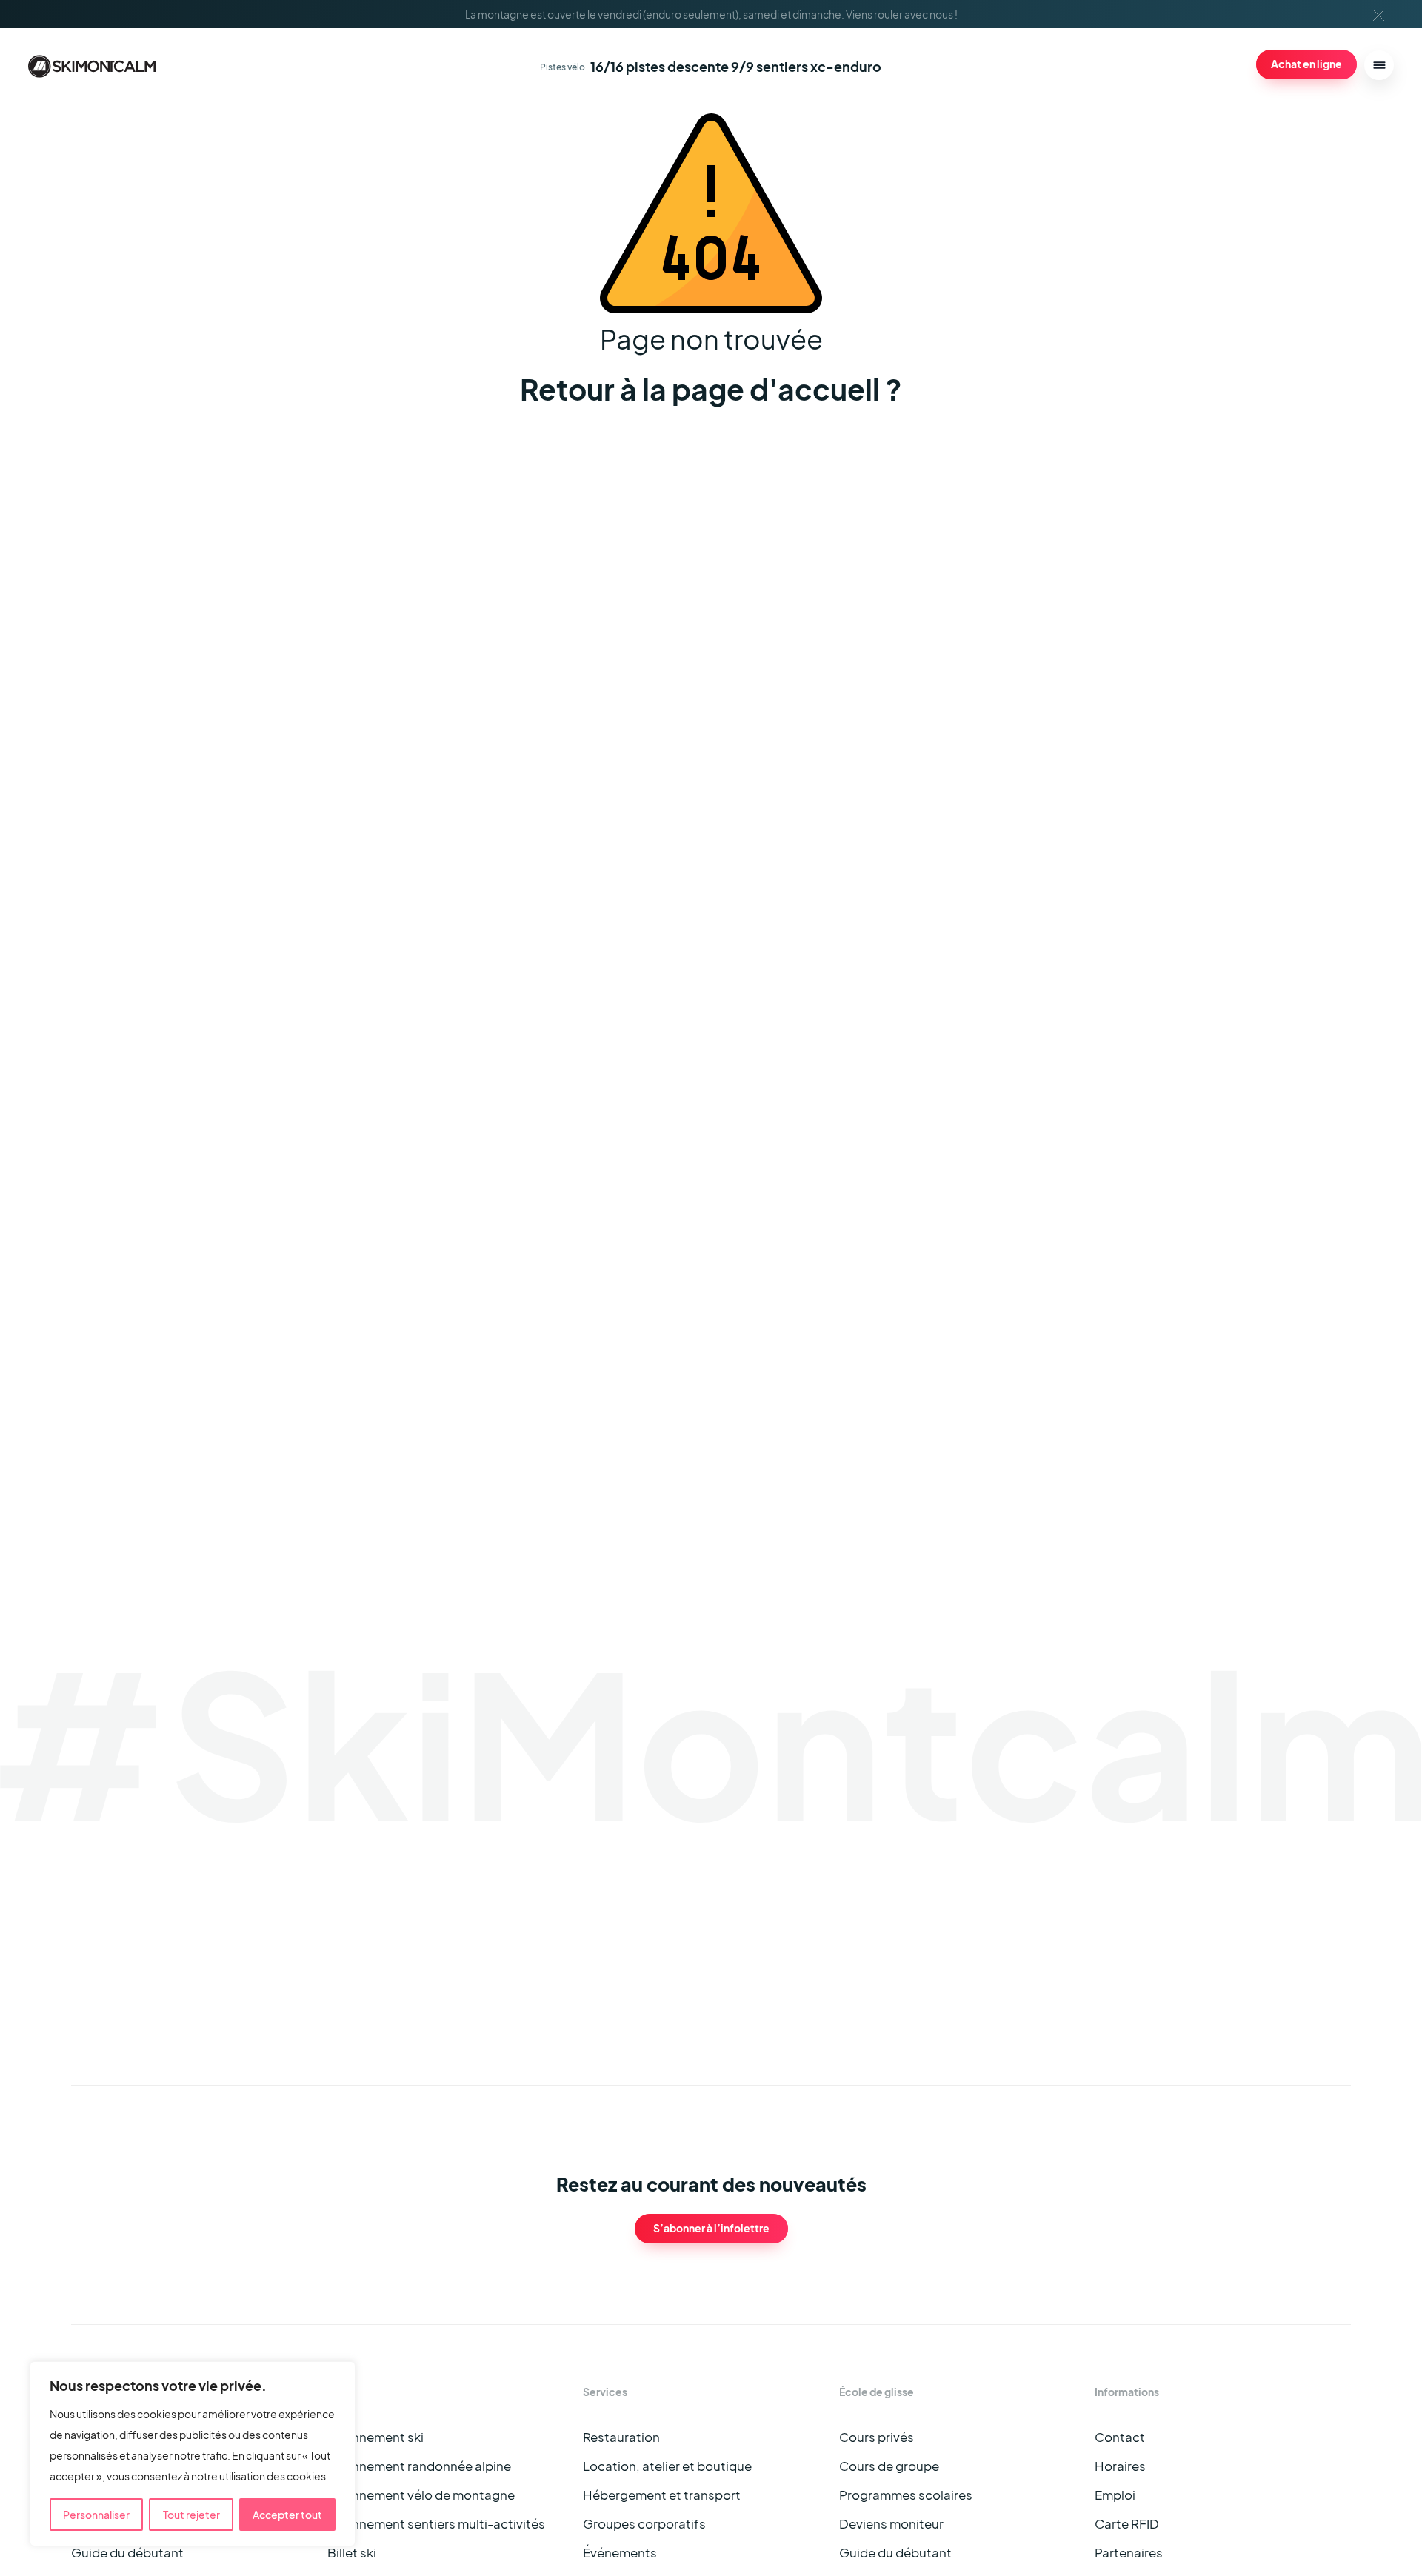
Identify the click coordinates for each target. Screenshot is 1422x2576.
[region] (193, 2454)
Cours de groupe (889, 2466)
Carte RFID (1127, 2524)
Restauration (621, 2437)
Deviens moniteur (891, 2524)
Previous (1188, 1941)
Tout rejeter (191, 2515)
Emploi (1115, 2495)
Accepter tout (287, 2515)
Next (1219, 1941)
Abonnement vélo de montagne (421, 2495)
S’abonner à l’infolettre (711, 2228)
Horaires (1120, 2466)
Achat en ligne (1306, 64)
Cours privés (877, 2437)
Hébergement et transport (662, 2495)
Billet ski (352, 2553)
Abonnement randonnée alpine (419, 2466)
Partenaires (1129, 2553)
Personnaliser (96, 2515)
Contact (1120, 2437)
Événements (620, 2553)
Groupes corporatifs (644, 2524)
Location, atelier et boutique (667, 2466)
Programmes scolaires (906, 2495)
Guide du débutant (127, 2553)
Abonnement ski (375, 2437)
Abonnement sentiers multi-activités (436, 2524)
